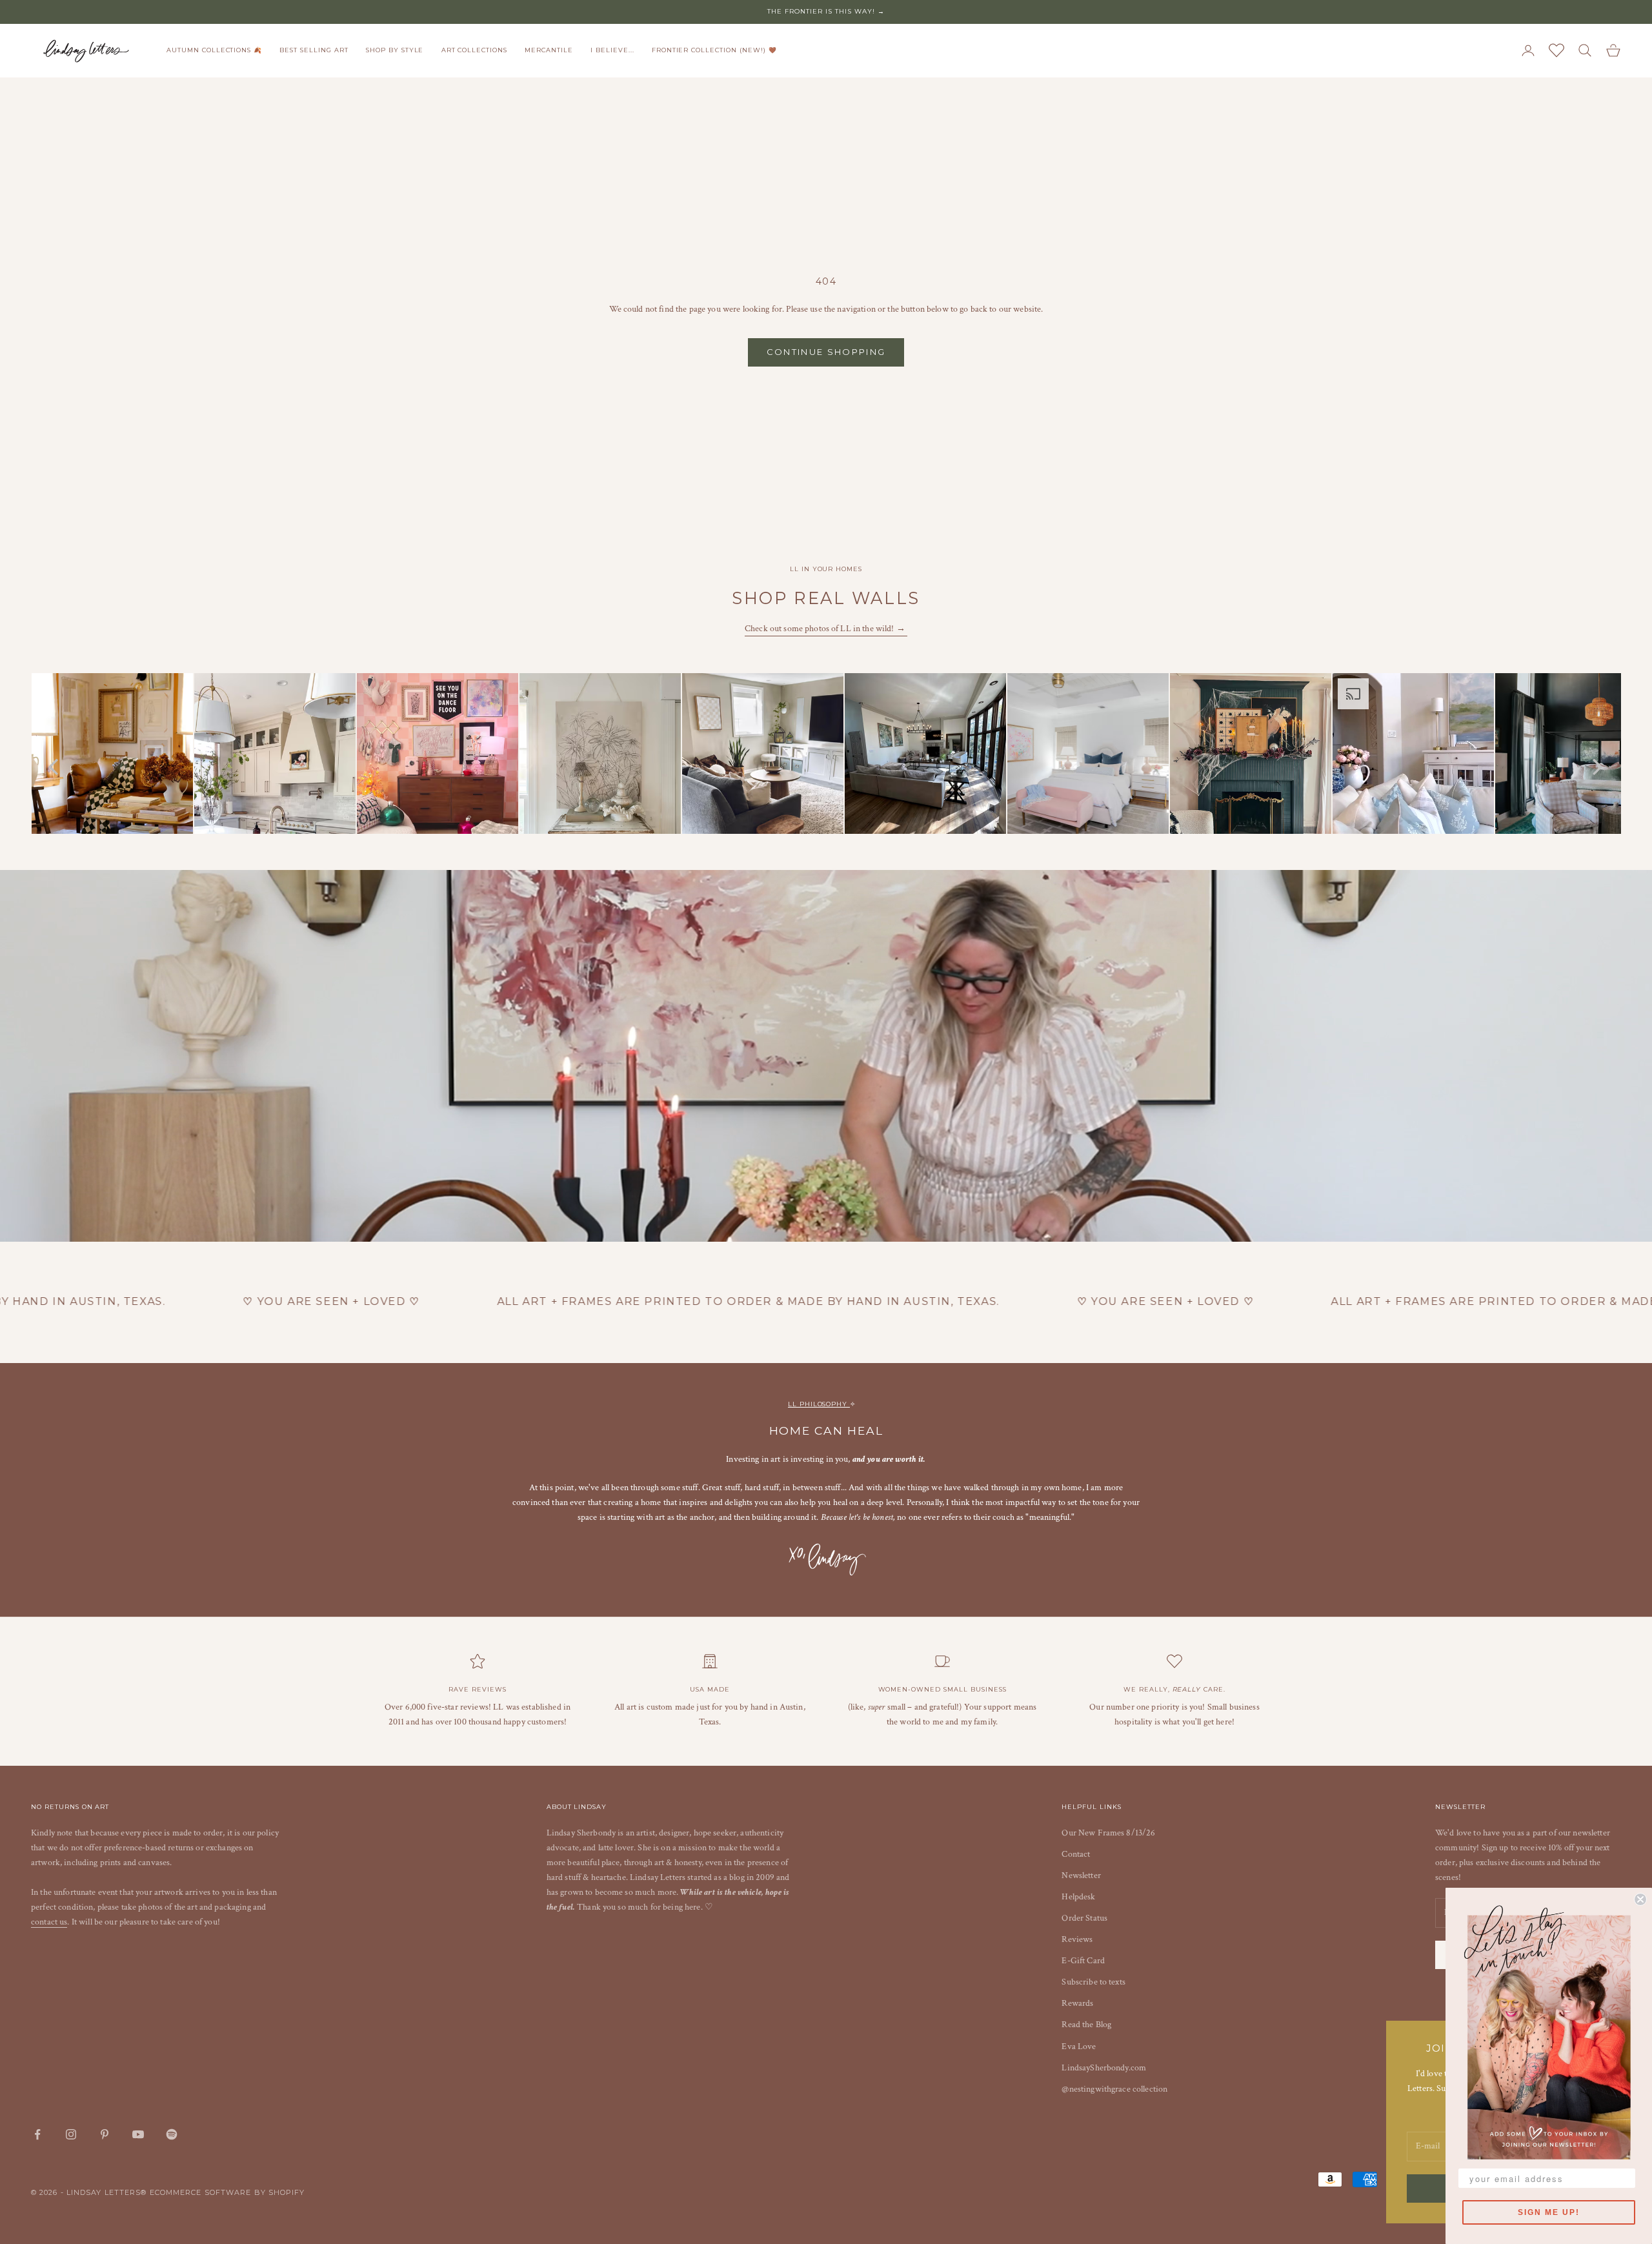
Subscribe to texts (1093, 1982)
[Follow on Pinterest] (105, 2134)
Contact (1076, 1854)
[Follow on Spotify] (172, 2134)
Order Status (1084, 1918)
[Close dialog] (1640, 1899)
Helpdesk (1078, 1897)
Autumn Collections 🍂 (214, 50)
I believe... (612, 50)
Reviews (1077, 1939)
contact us (49, 1922)
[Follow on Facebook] (37, 2134)
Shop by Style (395, 50)
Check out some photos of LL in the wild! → (826, 629)
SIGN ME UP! (1549, 2212)
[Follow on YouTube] (138, 2134)
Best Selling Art (314, 50)
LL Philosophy (819, 1404)
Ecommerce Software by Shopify (227, 2192)
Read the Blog (1086, 2025)
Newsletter (1081, 1875)
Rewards (1077, 2003)
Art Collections (474, 50)
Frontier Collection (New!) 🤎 (714, 50)
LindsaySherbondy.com (1104, 2068)
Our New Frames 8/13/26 (1108, 1833)
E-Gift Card (1083, 1961)
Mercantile (549, 50)
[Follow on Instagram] (71, 2134)
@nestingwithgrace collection (1114, 2089)
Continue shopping (826, 352)
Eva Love (1079, 2047)
